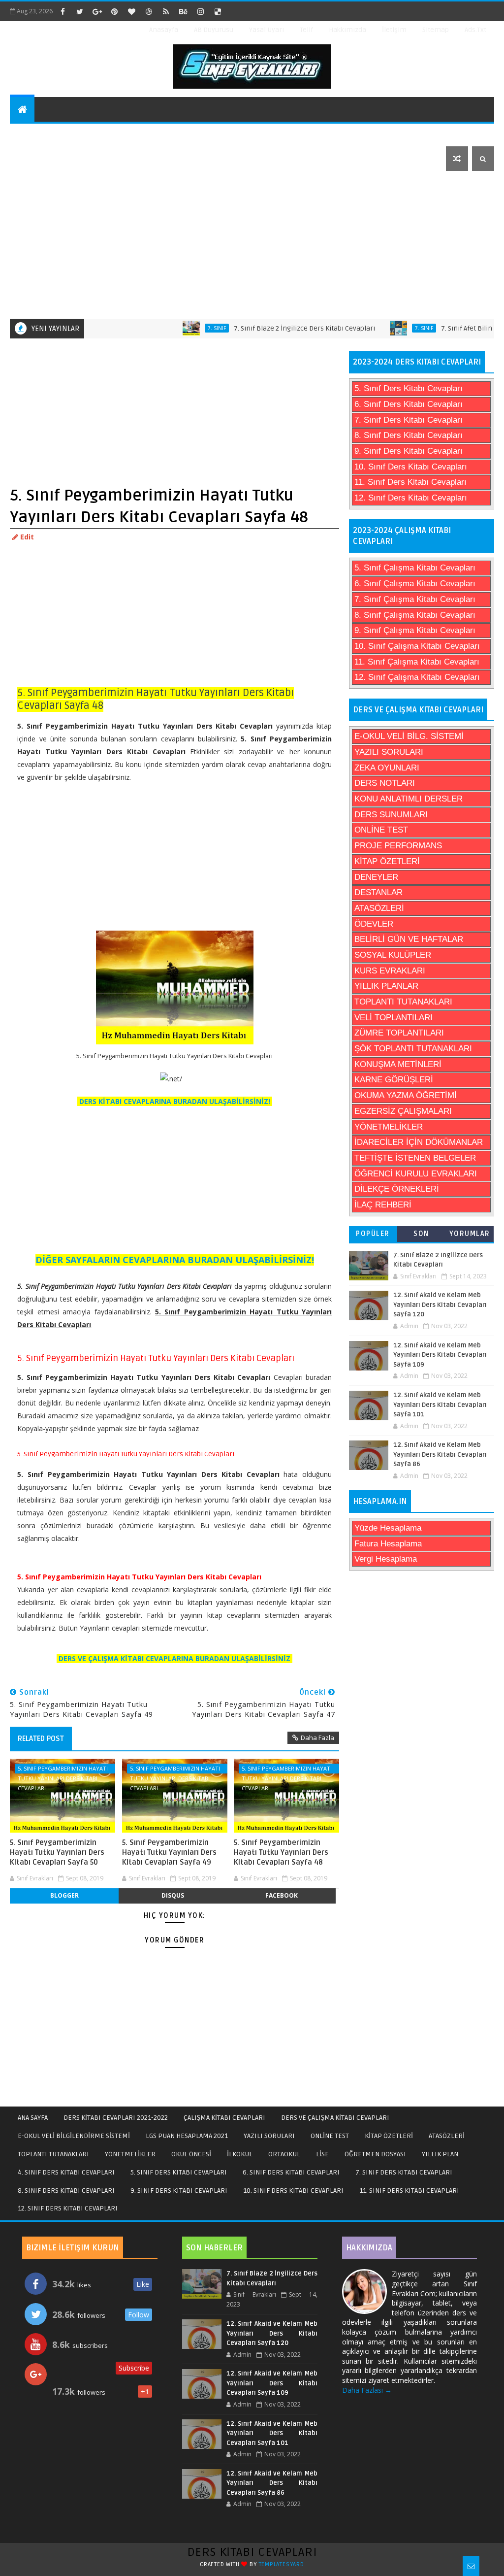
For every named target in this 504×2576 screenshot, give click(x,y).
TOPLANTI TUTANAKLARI (403, 1002)
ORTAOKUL (284, 2154)
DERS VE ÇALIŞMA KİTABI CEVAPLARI (335, 2118)
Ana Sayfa (33, 2118)
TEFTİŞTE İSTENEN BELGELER (415, 1158)
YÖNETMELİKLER (389, 1127)
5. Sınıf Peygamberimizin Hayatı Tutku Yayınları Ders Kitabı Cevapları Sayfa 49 (169, 1853)
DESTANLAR (378, 892)
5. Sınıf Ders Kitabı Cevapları (409, 388)
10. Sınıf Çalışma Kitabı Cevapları (417, 646)
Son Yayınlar (421, 1236)
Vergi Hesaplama (386, 1559)
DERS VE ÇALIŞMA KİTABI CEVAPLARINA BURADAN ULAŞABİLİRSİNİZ (174, 1658)
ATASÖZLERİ (379, 908)
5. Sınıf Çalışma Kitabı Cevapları (415, 568)
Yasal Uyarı (267, 30)
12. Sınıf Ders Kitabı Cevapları (411, 498)
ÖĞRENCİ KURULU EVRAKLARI (416, 1174)
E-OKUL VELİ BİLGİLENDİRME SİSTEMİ (74, 2136)
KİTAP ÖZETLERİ (387, 861)
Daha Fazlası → (367, 2390)
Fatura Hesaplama (388, 1544)
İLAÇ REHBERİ (383, 1205)
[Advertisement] (253, 245)
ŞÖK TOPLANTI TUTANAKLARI (413, 1049)
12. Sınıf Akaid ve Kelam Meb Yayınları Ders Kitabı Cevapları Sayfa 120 (440, 1305)
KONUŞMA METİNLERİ (398, 1064)
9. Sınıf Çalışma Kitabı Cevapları (415, 630)
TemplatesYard (282, 2564)
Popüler (373, 1234)
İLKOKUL (240, 2154)
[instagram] (200, 11)
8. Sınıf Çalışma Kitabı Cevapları (415, 615)
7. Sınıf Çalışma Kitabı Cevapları (415, 599)
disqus (173, 1895)
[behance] (183, 11)
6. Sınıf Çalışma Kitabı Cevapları (415, 584)
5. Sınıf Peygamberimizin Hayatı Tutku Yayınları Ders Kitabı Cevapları (63, 1769)
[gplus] (97, 11)
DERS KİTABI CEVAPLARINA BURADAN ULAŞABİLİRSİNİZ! (175, 1101)
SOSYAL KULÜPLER (393, 955)
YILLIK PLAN (440, 2154)
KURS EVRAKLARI (390, 971)
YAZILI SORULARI (389, 752)
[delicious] (218, 11)
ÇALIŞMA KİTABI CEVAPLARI (224, 2118)
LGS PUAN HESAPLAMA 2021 (187, 2136)
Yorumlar (470, 1234)
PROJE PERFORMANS (398, 846)
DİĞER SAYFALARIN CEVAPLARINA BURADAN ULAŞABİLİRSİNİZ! (175, 1260)
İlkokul (311, 134)
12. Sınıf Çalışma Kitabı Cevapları (417, 677)
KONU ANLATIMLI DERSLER (409, 799)
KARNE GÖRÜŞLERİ (394, 1080)
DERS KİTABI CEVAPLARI (252, 2552)
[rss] (166, 11)
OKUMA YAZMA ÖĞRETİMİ (406, 1095)
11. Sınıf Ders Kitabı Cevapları (410, 482)
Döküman (33, 158)
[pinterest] (114, 11)
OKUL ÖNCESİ (191, 2154)
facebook (282, 1895)
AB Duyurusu (214, 30)
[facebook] (63, 11)
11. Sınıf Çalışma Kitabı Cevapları (417, 662)
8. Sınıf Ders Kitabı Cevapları (409, 435)
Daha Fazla (317, 1738)
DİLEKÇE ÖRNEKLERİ (397, 1189)
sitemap (436, 30)
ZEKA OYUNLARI (387, 768)
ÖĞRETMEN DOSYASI (375, 2154)
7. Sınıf (179, 328)
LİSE (322, 2154)
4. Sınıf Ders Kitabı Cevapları (66, 2172)
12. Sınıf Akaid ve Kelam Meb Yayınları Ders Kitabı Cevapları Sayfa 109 (440, 1355)
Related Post (41, 1739)
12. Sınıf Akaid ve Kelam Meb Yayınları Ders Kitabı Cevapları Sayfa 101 (440, 1405)
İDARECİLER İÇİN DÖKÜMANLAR (419, 1142)
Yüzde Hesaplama (388, 1528)
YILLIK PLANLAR (386, 986)
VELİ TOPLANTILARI (394, 1018)
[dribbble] (149, 11)
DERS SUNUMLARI (391, 815)
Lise (409, 134)
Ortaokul (364, 134)
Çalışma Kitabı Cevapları (164, 134)
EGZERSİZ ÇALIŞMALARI (403, 1111)
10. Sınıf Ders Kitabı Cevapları (411, 467)
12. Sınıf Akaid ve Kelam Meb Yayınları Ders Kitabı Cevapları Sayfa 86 (440, 1455)
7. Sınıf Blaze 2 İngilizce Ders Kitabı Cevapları (267, 328)
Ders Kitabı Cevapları (57, 134)
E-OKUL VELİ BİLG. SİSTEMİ (409, 736)
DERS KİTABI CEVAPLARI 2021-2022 (116, 2118)
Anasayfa (164, 30)
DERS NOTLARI (385, 783)
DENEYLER (376, 877)
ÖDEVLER (374, 924)
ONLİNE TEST (381, 830)
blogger (64, 1895)
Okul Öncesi (254, 134)
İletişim (394, 30)
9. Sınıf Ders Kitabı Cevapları (409, 451)
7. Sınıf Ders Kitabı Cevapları (409, 420)
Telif (306, 30)
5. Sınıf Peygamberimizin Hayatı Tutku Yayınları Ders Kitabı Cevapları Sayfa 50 (57, 1853)
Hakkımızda (347, 30)
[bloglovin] (131, 11)
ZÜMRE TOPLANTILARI (399, 1033)
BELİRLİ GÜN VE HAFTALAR (409, 939)
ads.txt (475, 30)
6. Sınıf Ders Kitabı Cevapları (409, 404)
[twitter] (80, 11)
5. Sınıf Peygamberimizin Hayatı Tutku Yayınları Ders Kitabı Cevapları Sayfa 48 (281, 1853)
